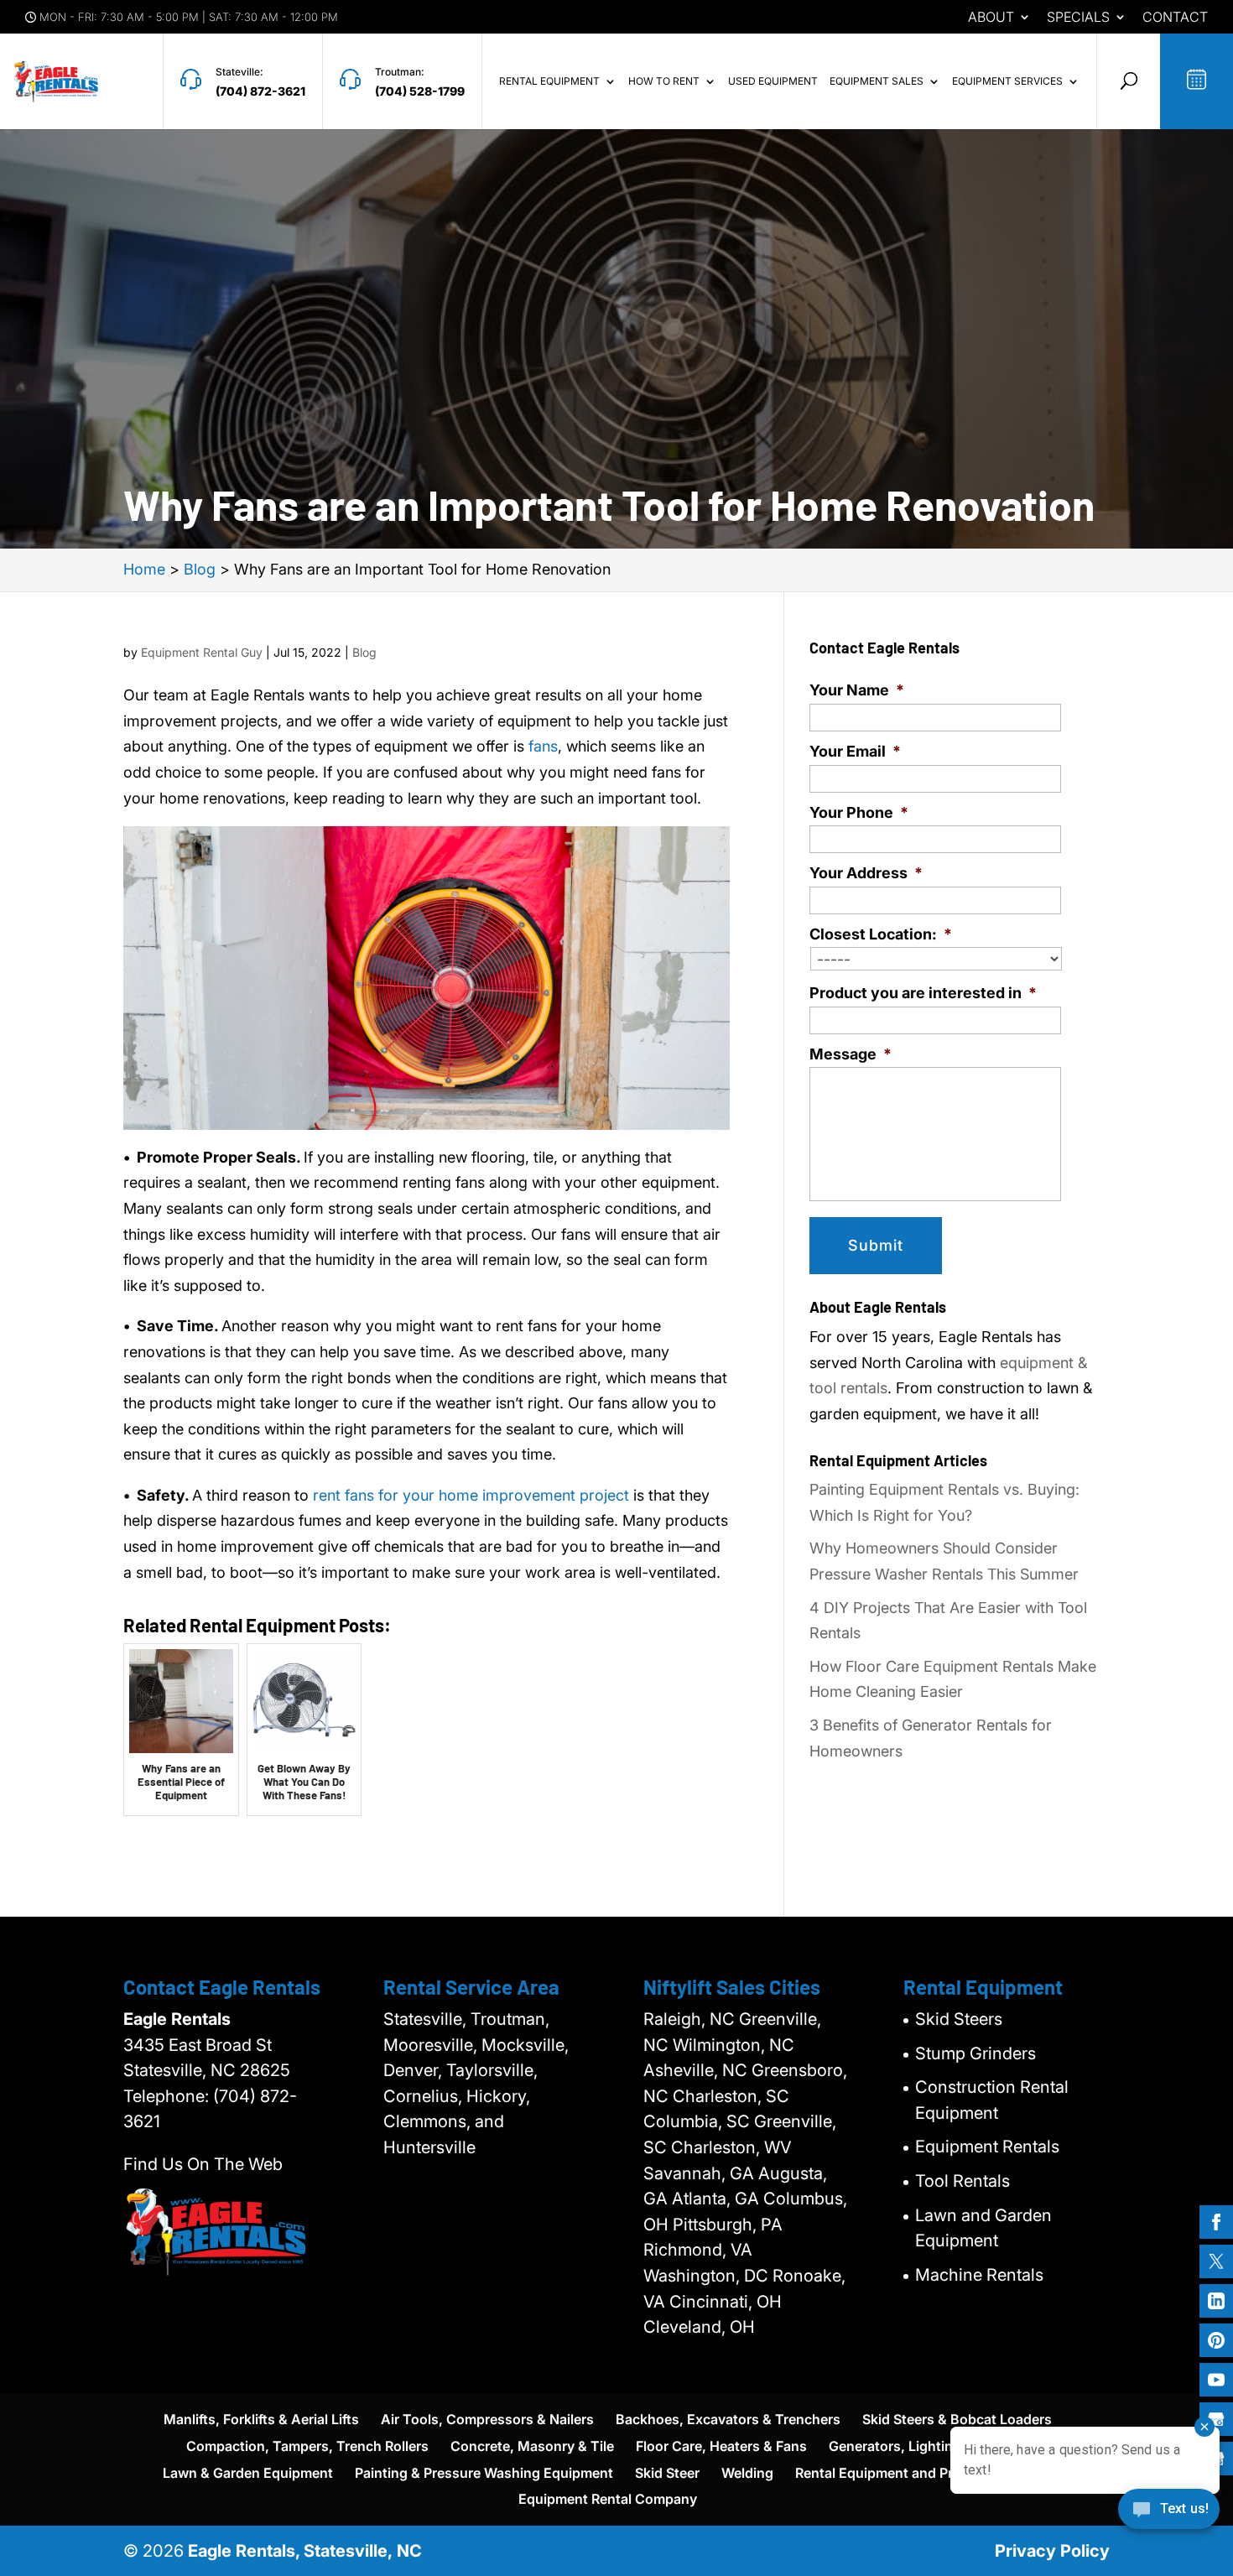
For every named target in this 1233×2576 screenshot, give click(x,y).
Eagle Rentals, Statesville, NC (305, 2551)
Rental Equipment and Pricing (890, 2473)
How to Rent (664, 81)
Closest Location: (881, 934)
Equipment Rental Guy (202, 652)
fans (543, 746)
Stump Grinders (975, 2053)
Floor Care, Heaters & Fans (721, 2446)
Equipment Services (1007, 81)
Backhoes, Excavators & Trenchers (728, 2419)
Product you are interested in (923, 993)
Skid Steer (667, 2473)
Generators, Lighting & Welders (929, 2446)
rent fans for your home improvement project (471, 1495)
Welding (747, 2473)
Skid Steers (959, 2019)
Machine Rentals (979, 2275)
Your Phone (859, 812)
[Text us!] (1169, 2515)
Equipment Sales (877, 81)
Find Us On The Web (203, 2164)
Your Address (866, 873)
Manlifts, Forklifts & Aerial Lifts (261, 2419)
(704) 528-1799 (420, 91)
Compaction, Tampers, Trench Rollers (307, 2446)
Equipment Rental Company (608, 2499)
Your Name (857, 690)
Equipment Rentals (987, 2147)
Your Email (855, 751)
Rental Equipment (549, 81)
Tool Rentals (962, 2181)
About (991, 18)
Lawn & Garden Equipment (248, 2473)
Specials (1078, 18)
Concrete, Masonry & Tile (532, 2446)
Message (851, 1054)
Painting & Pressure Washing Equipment (484, 2473)
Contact (1175, 18)
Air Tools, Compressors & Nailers (487, 2419)
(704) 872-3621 (260, 91)
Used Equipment (773, 81)
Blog (364, 652)
